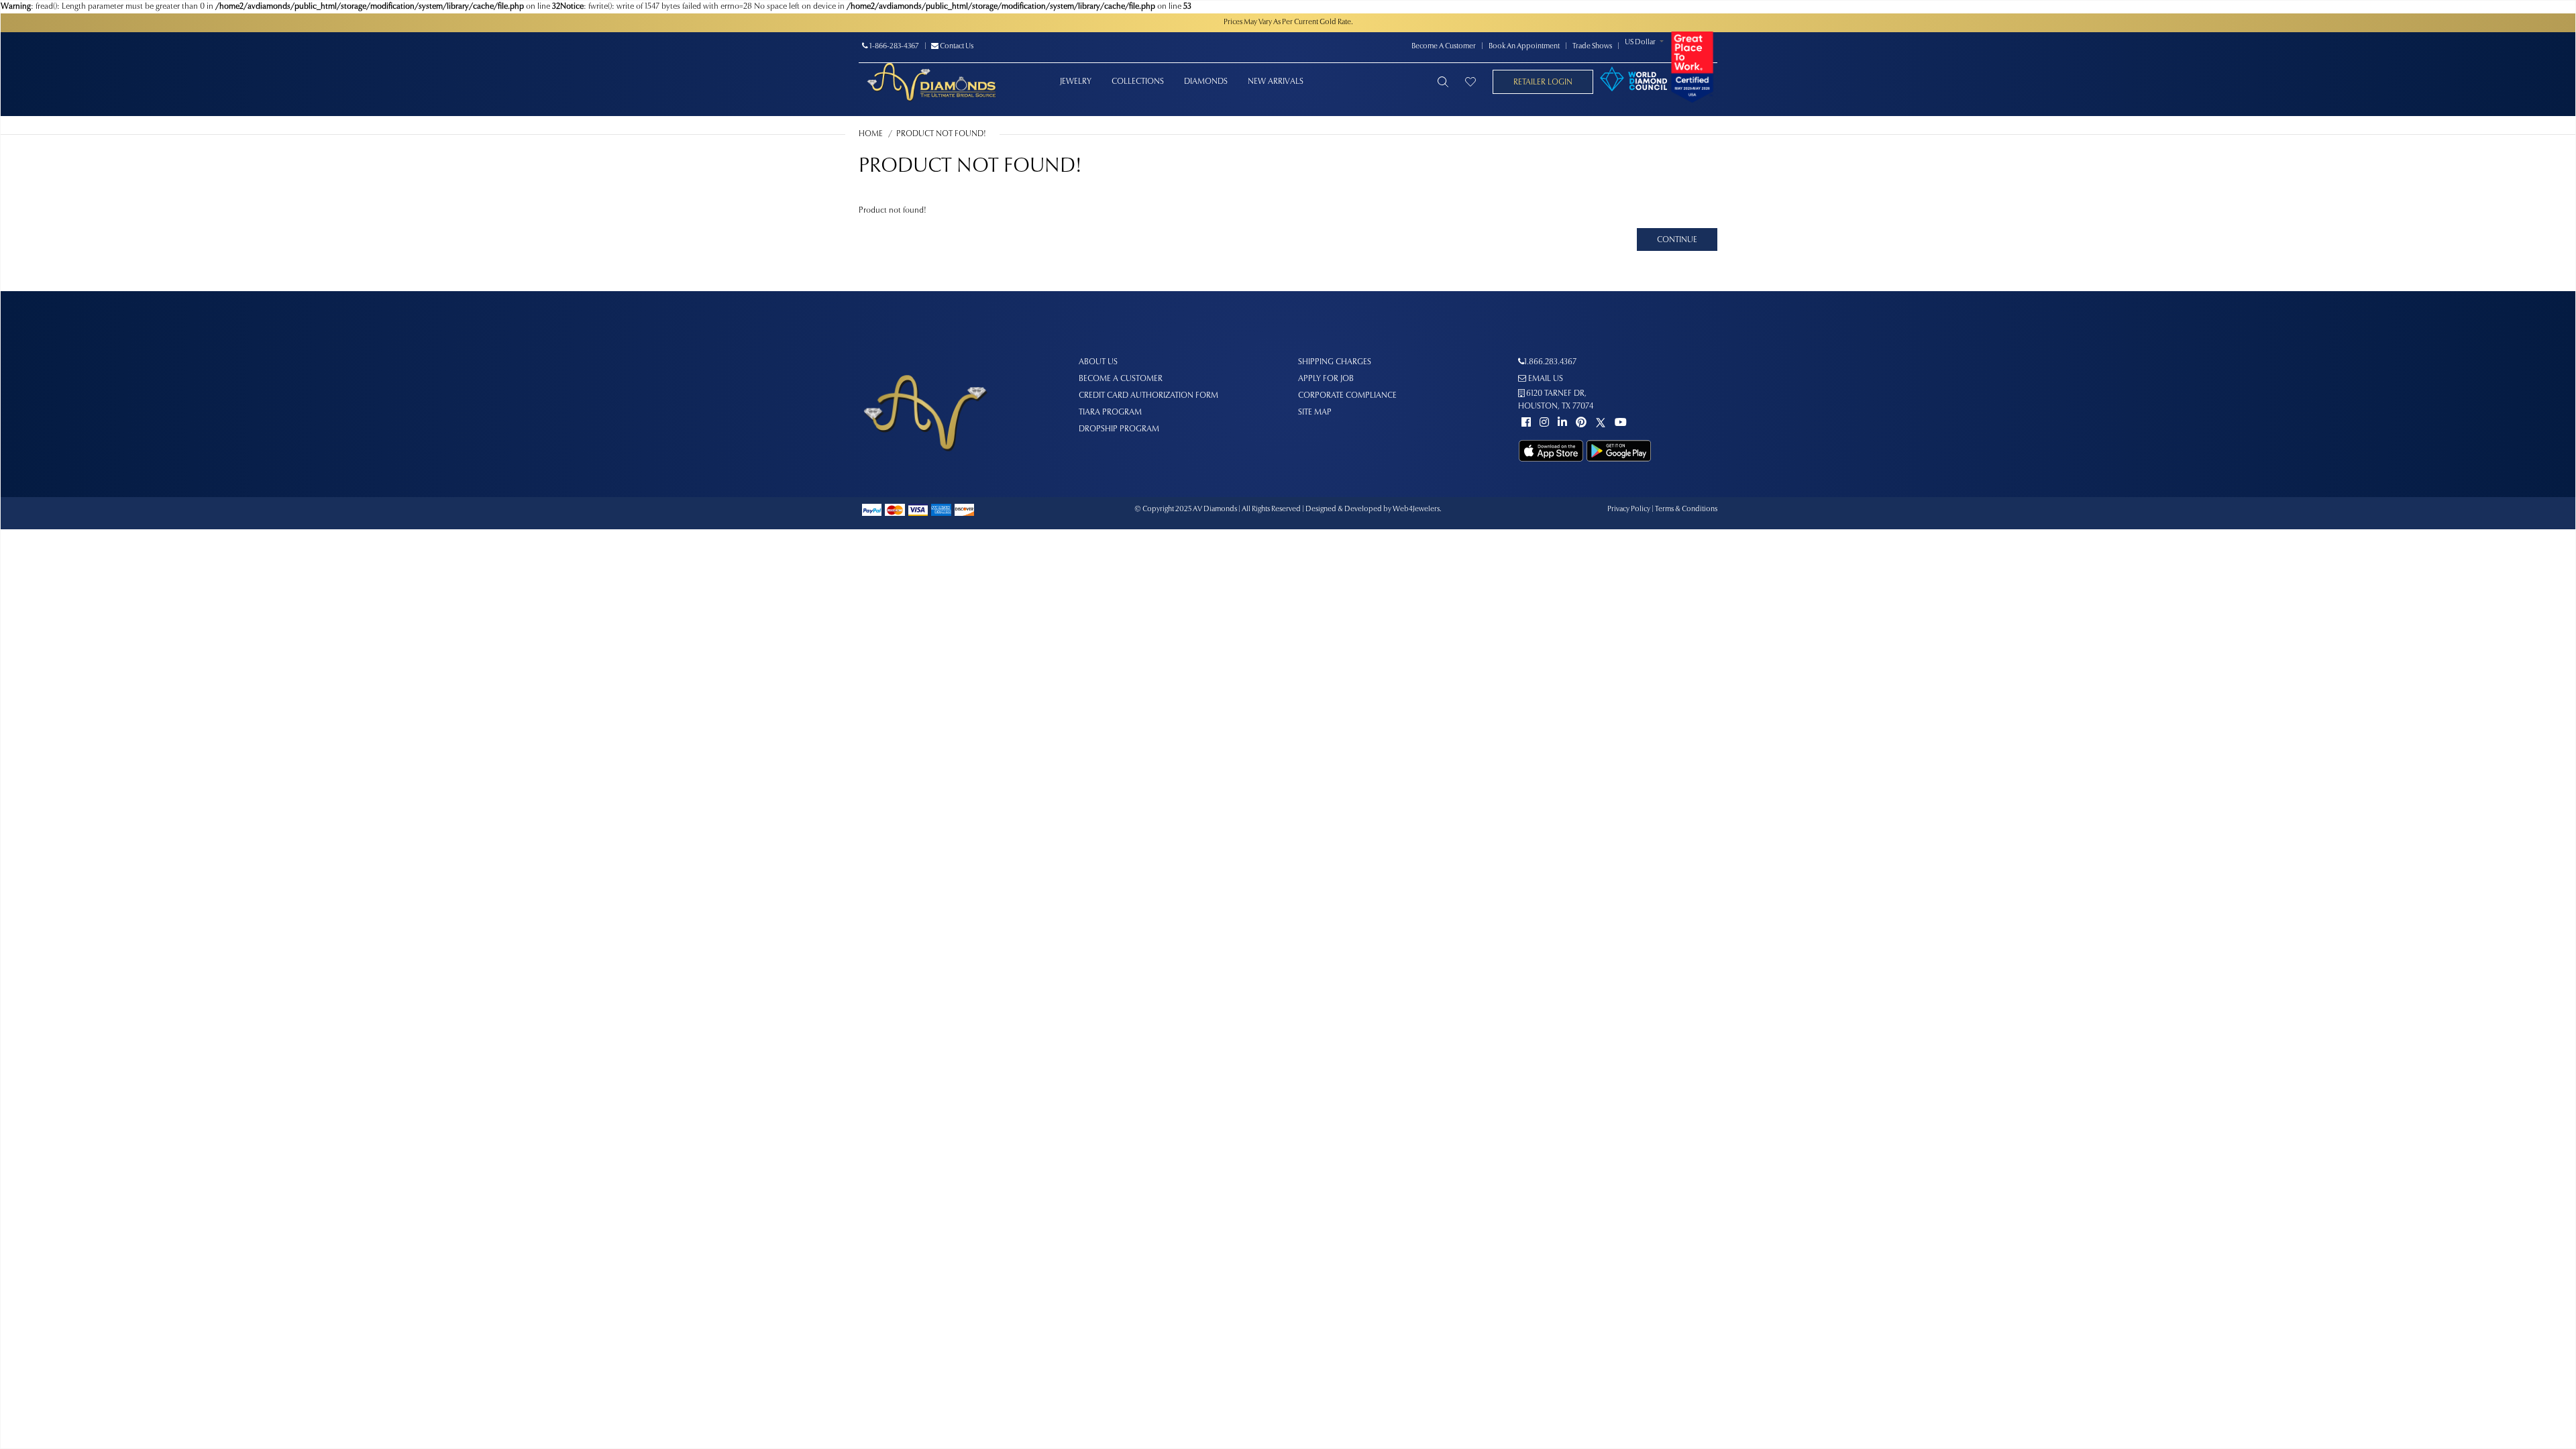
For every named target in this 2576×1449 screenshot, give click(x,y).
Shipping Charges (1335, 362)
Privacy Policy (1629, 509)
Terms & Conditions (1686, 509)
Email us (1545, 379)
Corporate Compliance (1347, 396)
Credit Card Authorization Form (1148, 396)
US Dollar (1640, 43)
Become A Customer (1444, 47)
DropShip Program (1119, 429)
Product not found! (941, 134)
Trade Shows (1592, 47)
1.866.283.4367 (1550, 362)
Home (871, 134)
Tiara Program (1110, 413)
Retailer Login (1543, 83)
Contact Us (956, 47)
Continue (1677, 240)
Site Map (1315, 413)
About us (1098, 362)
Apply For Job (1326, 379)
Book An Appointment (1524, 47)
